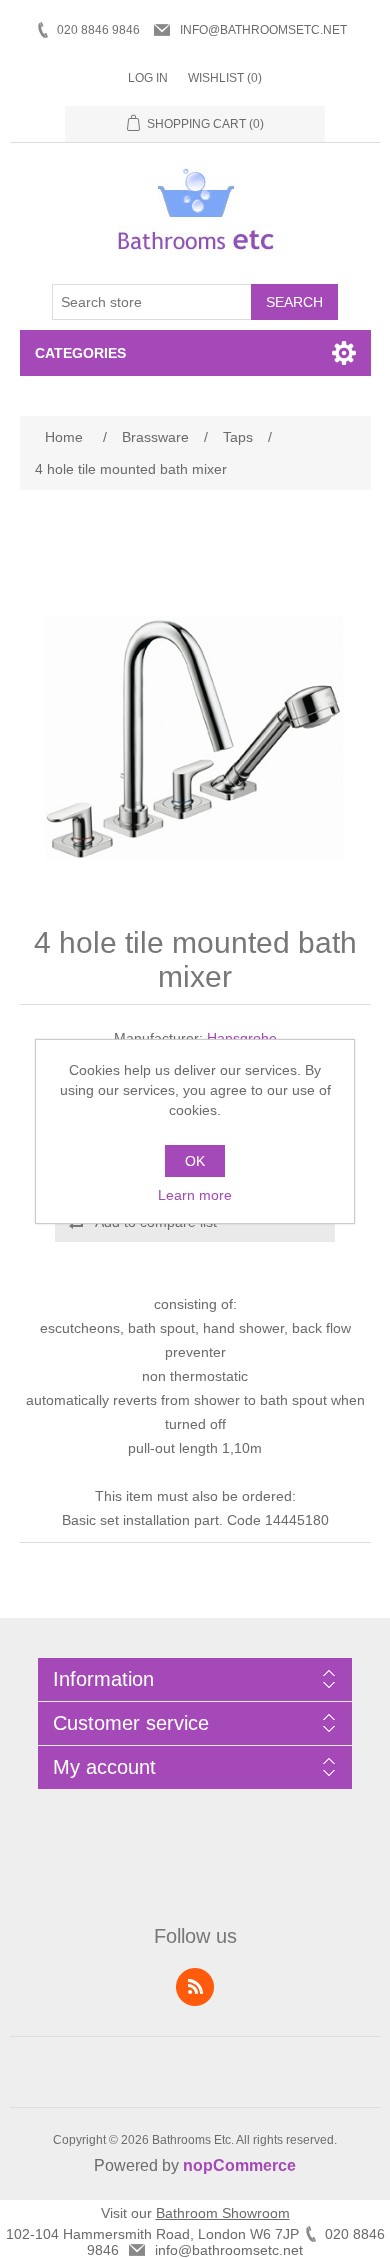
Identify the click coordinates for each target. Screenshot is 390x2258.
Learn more (195, 1195)
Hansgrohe (242, 1038)
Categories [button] (80, 353)
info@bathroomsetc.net (263, 30)
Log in (148, 78)
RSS (195, 1987)
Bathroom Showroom (223, 2213)
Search (294, 302)
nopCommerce (239, 2165)
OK (195, 1161)
